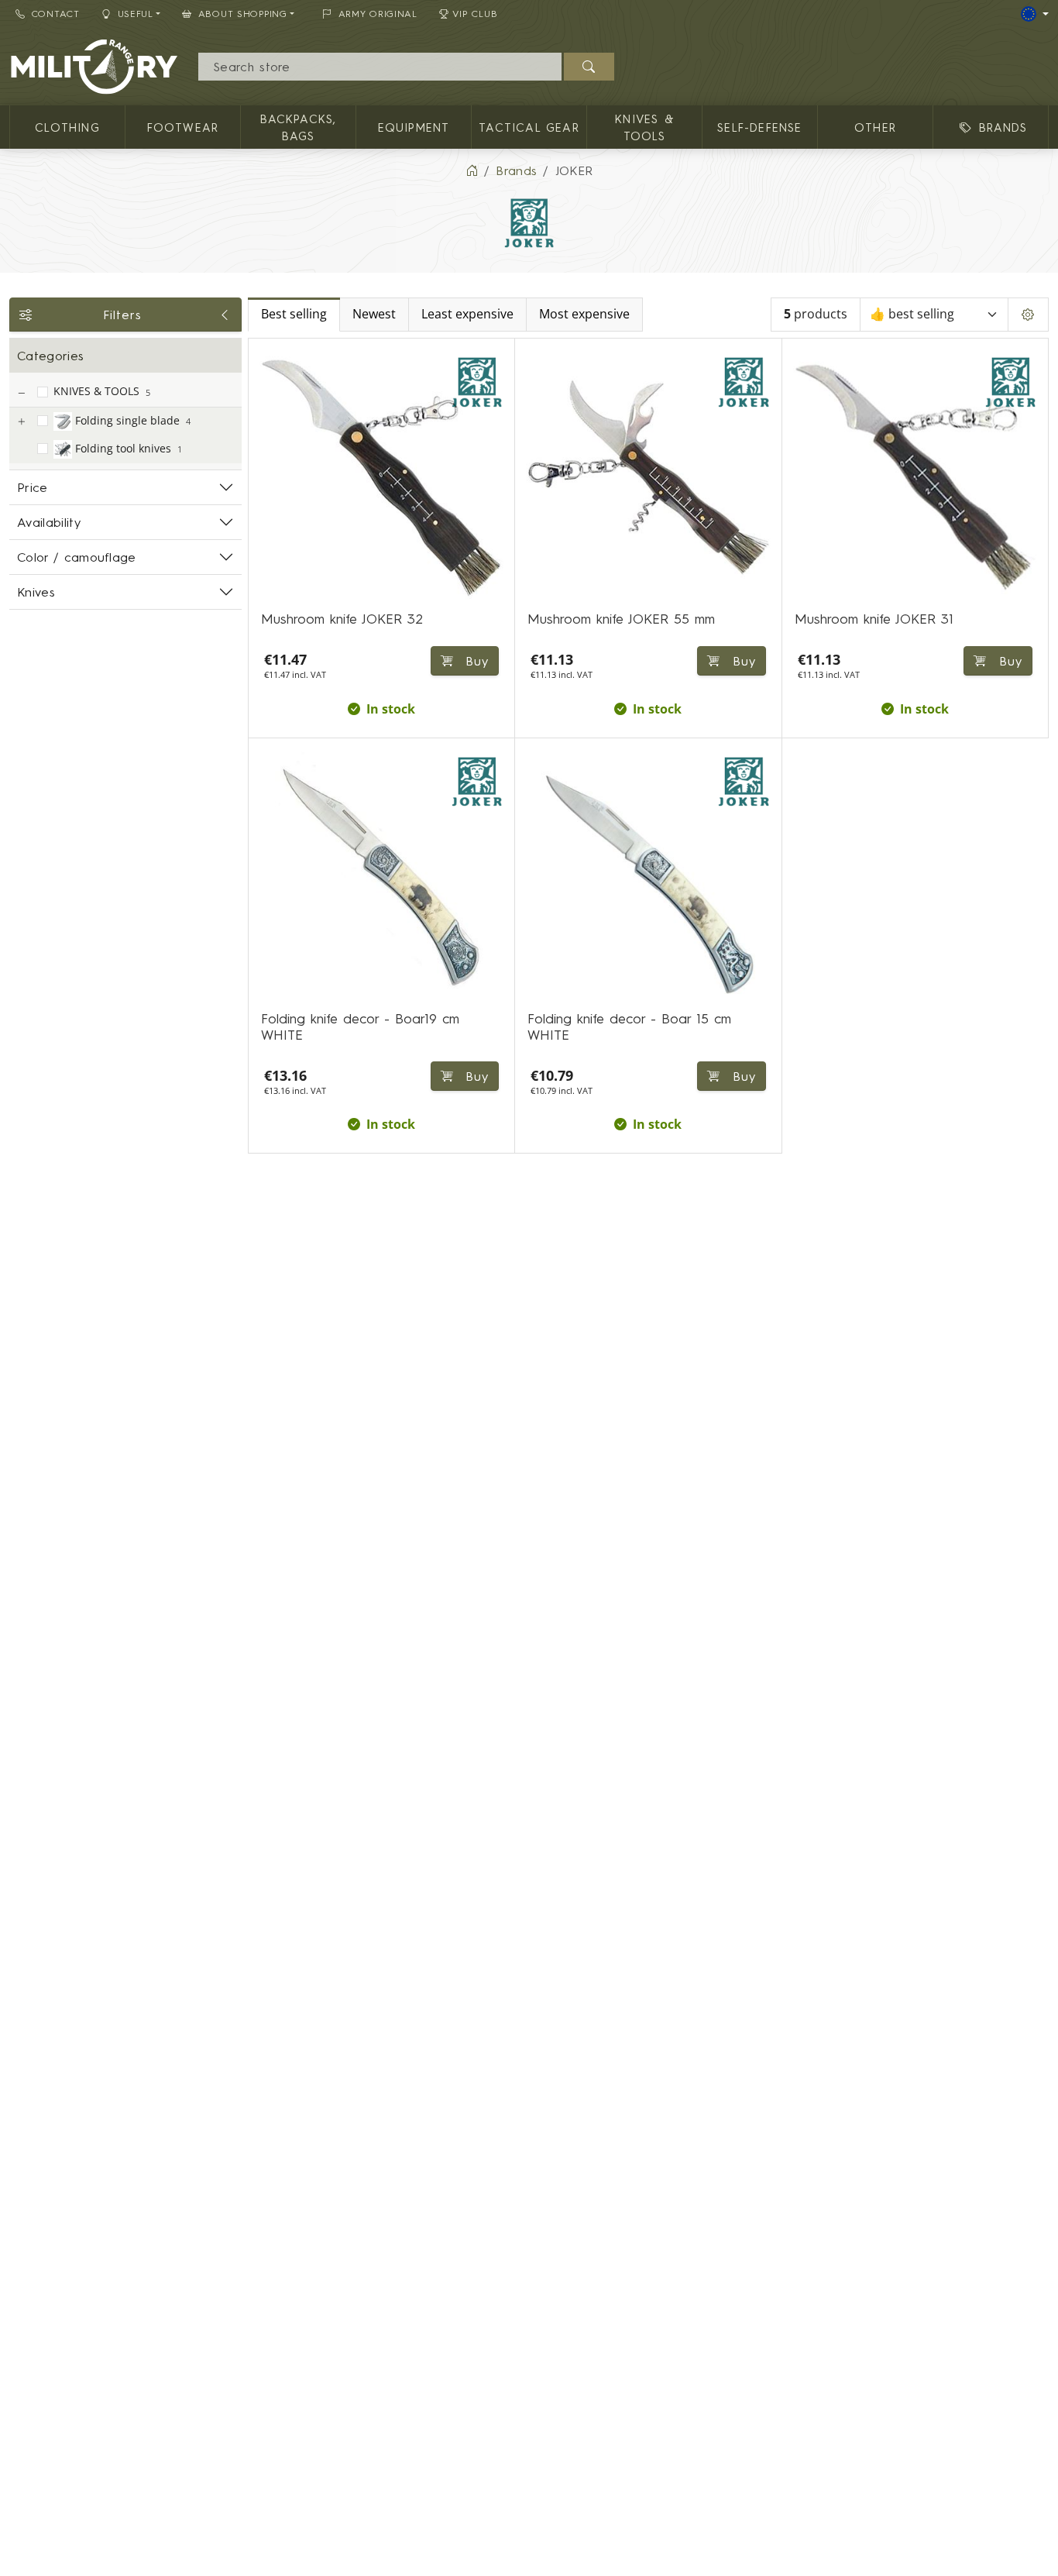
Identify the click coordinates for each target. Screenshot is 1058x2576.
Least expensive (467, 314)
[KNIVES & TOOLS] (21, 393)
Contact (56, 14)
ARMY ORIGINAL (378, 14)
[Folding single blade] (21, 422)
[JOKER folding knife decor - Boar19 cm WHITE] (381, 877)
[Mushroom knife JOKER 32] (381, 478)
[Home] (472, 170)
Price (33, 487)
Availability (49, 522)
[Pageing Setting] (1028, 315)
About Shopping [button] (243, 14)
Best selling (294, 314)
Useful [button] (136, 14)
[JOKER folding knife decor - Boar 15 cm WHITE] (648, 877)
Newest (374, 314)
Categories (50, 356)
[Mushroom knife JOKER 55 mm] (648, 478)
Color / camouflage (77, 557)
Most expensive (584, 314)
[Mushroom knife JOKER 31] (915, 478)
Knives (36, 592)
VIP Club (475, 14)
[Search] (589, 67)
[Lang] (1035, 14)
